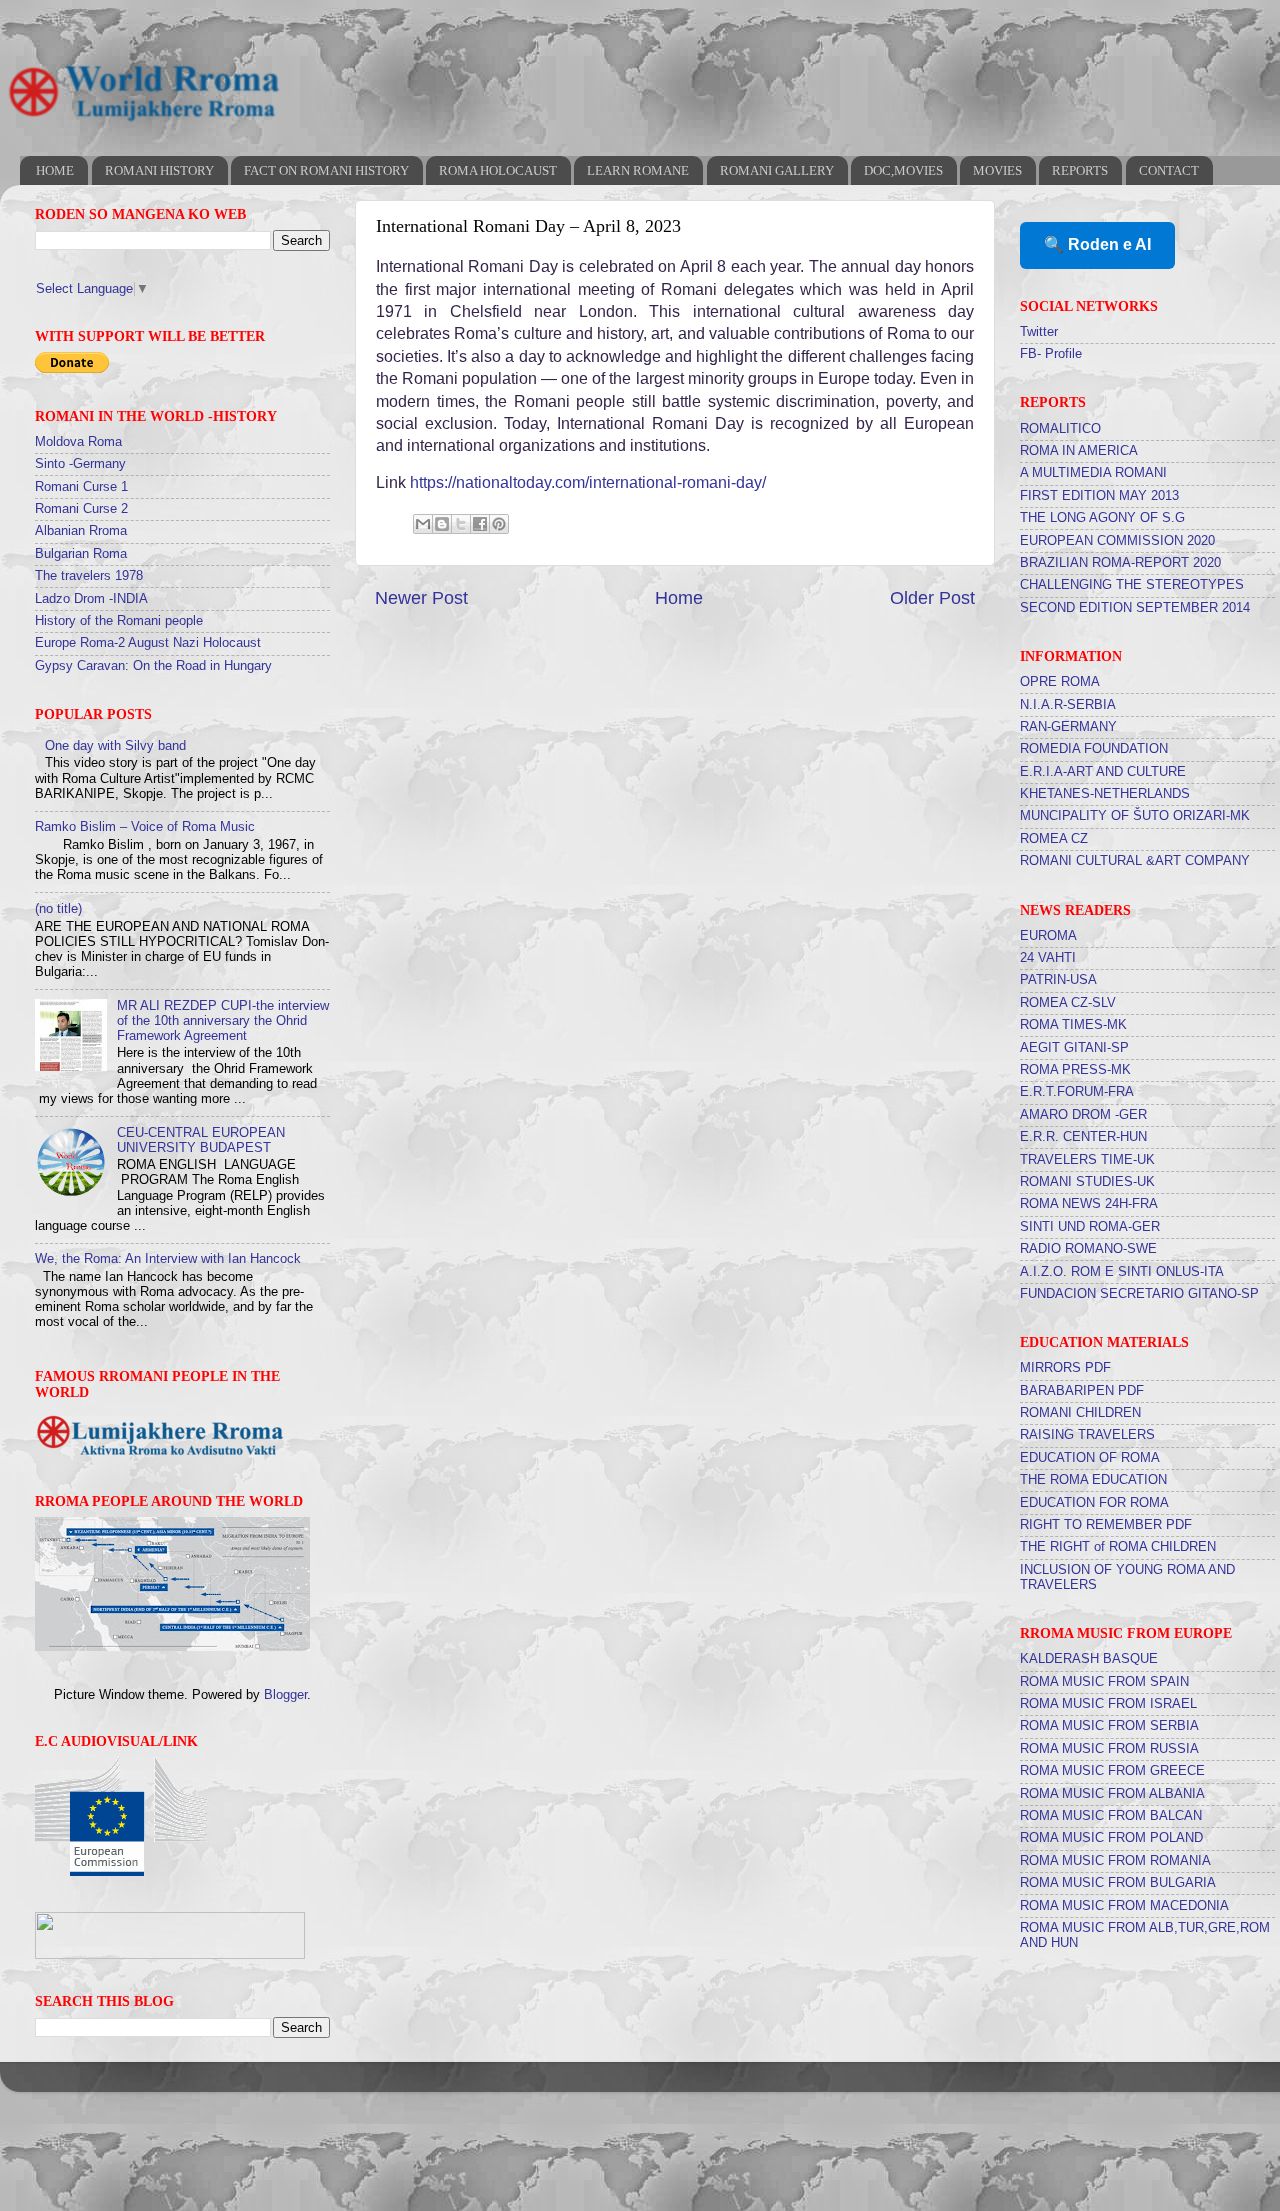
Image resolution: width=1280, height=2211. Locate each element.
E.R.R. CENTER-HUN (1083, 1137)
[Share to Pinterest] (499, 524)
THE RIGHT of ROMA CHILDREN (1118, 1547)
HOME (55, 170)
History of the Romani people (119, 621)
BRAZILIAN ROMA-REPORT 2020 (1120, 563)
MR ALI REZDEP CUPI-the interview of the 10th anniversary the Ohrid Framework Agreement (223, 1021)
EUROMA (1048, 936)
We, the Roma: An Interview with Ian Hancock (168, 1259)
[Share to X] (461, 524)
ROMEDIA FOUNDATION (1094, 749)
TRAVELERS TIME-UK (1087, 1160)
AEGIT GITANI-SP (1074, 1048)
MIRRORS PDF (1065, 1368)
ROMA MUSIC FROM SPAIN (1104, 1682)
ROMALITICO (1060, 429)
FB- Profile (1051, 354)
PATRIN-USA (1058, 980)
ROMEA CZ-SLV (1068, 1003)
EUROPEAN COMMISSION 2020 (1117, 541)
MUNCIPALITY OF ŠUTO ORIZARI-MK (1135, 816)
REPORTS (1080, 170)
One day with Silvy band (115, 746)
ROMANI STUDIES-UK (1087, 1182)
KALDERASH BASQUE (1089, 1659)
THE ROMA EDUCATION (1093, 1480)
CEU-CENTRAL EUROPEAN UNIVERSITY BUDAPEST (201, 1140)
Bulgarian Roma (81, 554)
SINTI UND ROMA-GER (1090, 1227)
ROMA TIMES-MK (1073, 1025)
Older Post (932, 598)
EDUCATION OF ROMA (1090, 1458)
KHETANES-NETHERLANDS (1105, 794)
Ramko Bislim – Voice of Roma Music (145, 827)
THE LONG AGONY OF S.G (1102, 518)
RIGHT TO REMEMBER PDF (1106, 1525)
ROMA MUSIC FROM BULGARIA (1118, 1883)
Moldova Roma (78, 442)
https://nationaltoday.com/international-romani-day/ (588, 482)
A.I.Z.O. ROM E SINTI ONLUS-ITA (1122, 1272)
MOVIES (997, 170)
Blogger (285, 1695)
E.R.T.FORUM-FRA (1077, 1092)
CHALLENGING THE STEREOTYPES (1132, 585)
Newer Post (421, 598)
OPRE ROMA (1060, 682)
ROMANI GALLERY (777, 170)
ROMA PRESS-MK (1075, 1070)
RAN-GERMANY (1068, 727)
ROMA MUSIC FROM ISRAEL (1108, 1704)
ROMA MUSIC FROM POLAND (1111, 1838)
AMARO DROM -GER (1083, 1115)
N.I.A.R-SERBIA (1068, 705)
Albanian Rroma (81, 531)
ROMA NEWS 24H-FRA (1089, 1204)
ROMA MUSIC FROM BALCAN (1111, 1816)
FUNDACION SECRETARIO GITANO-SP (1139, 1294)
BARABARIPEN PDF (1082, 1391)
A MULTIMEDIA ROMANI (1093, 473)
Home (679, 598)
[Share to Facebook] (480, 524)
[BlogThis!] (442, 524)
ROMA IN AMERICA (1079, 451)
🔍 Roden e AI (1097, 244)
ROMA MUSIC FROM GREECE (1112, 1771)
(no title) (58, 909)
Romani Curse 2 (81, 509)
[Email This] (423, 524)
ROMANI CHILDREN (1080, 1413)
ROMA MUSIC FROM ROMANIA (1115, 1861)
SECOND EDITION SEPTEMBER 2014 (1135, 608)
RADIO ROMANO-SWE (1088, 1249)
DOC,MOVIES (903, 170)
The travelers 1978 (89, 576)
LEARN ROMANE (638, 170)
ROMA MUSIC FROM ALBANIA (1112, 1794)
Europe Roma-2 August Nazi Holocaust (148, 643)
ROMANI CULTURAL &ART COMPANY (1135, 861)
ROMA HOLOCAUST (498, 170)
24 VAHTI (1048, 958)
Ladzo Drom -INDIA (91, 599)
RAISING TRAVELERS (1087, 1435)
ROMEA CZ (1054, 839)
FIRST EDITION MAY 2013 (1099, 496)
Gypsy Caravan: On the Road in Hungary (153, 666)
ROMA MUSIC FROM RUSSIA (1109, 1749)
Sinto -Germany (80, 464)
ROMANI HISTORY (159, 170)
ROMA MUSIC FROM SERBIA (1109, 1726)
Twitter (1039, 332)
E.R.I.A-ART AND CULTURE (1103, 772)
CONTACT (1169, 170)
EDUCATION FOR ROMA (1094, 1503)
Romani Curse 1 (81, 487)
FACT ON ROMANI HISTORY (326, 170)
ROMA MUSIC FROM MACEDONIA (1124, 1906)
